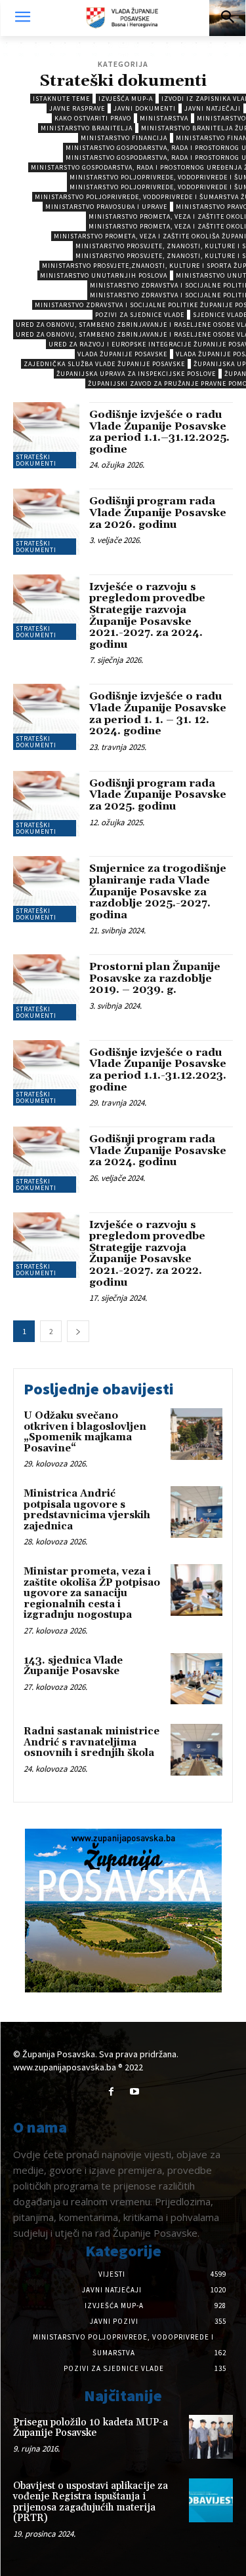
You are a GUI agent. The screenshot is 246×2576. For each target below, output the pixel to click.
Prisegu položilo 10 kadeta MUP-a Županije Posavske (91, 2428)
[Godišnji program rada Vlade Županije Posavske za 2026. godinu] (46, 522)
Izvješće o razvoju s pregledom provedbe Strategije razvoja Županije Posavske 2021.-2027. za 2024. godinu (147, 616)
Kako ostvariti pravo (93, 118)
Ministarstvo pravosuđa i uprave (106, 207)
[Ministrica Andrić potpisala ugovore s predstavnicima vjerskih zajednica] (196, 1512)
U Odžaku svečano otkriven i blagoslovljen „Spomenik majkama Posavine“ (85, 1432)
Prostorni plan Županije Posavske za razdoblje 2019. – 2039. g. (155, 978)
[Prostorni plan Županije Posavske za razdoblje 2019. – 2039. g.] (46, 987)
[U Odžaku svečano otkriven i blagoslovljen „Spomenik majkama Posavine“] (196, 1434)
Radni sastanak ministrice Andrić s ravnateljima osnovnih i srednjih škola (92, 1742)
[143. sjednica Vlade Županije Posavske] (196, 1679)
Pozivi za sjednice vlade (140, 315)
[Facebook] (111, 2092)
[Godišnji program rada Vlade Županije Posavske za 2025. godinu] (46, 804)
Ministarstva (164, 118)
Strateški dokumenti (36, 460)
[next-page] (78, 1331)
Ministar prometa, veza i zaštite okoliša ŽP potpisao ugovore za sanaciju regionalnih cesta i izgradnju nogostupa (92, 1593)
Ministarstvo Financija (124, 138)
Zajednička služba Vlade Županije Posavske (104, 364)
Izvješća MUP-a (126, 99)
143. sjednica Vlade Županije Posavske (73, 1666)
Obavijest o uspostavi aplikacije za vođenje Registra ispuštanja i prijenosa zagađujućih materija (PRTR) (91, 2502)
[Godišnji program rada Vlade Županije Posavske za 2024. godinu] (46, 1160)
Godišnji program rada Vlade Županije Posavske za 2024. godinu (158, 1150)
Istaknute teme (61, 99)
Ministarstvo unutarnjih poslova (104, 275)
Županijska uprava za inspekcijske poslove (136, 374)
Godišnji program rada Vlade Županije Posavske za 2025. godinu (158, 795)
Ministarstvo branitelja (87, 128)
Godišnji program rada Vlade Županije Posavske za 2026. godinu (158, 513)
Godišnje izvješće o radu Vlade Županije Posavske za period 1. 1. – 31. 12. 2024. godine (158, 714)
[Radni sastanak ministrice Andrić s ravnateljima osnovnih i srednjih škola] (196, 1750)
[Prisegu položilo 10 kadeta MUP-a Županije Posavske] (211, 2437)
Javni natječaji (213, 108)
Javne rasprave (77, 108)
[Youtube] (135, 2092)
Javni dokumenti (145, 108)
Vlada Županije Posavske (122, 354)
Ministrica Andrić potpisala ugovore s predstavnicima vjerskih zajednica (87, 1510)
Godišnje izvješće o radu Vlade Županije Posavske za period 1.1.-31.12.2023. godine (158, 1070)
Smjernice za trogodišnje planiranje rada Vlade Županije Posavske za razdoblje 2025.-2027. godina (158, 891)
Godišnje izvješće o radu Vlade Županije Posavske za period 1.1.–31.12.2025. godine (159, 432)
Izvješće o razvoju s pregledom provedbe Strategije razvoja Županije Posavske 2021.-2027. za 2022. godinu (147, 1254)
